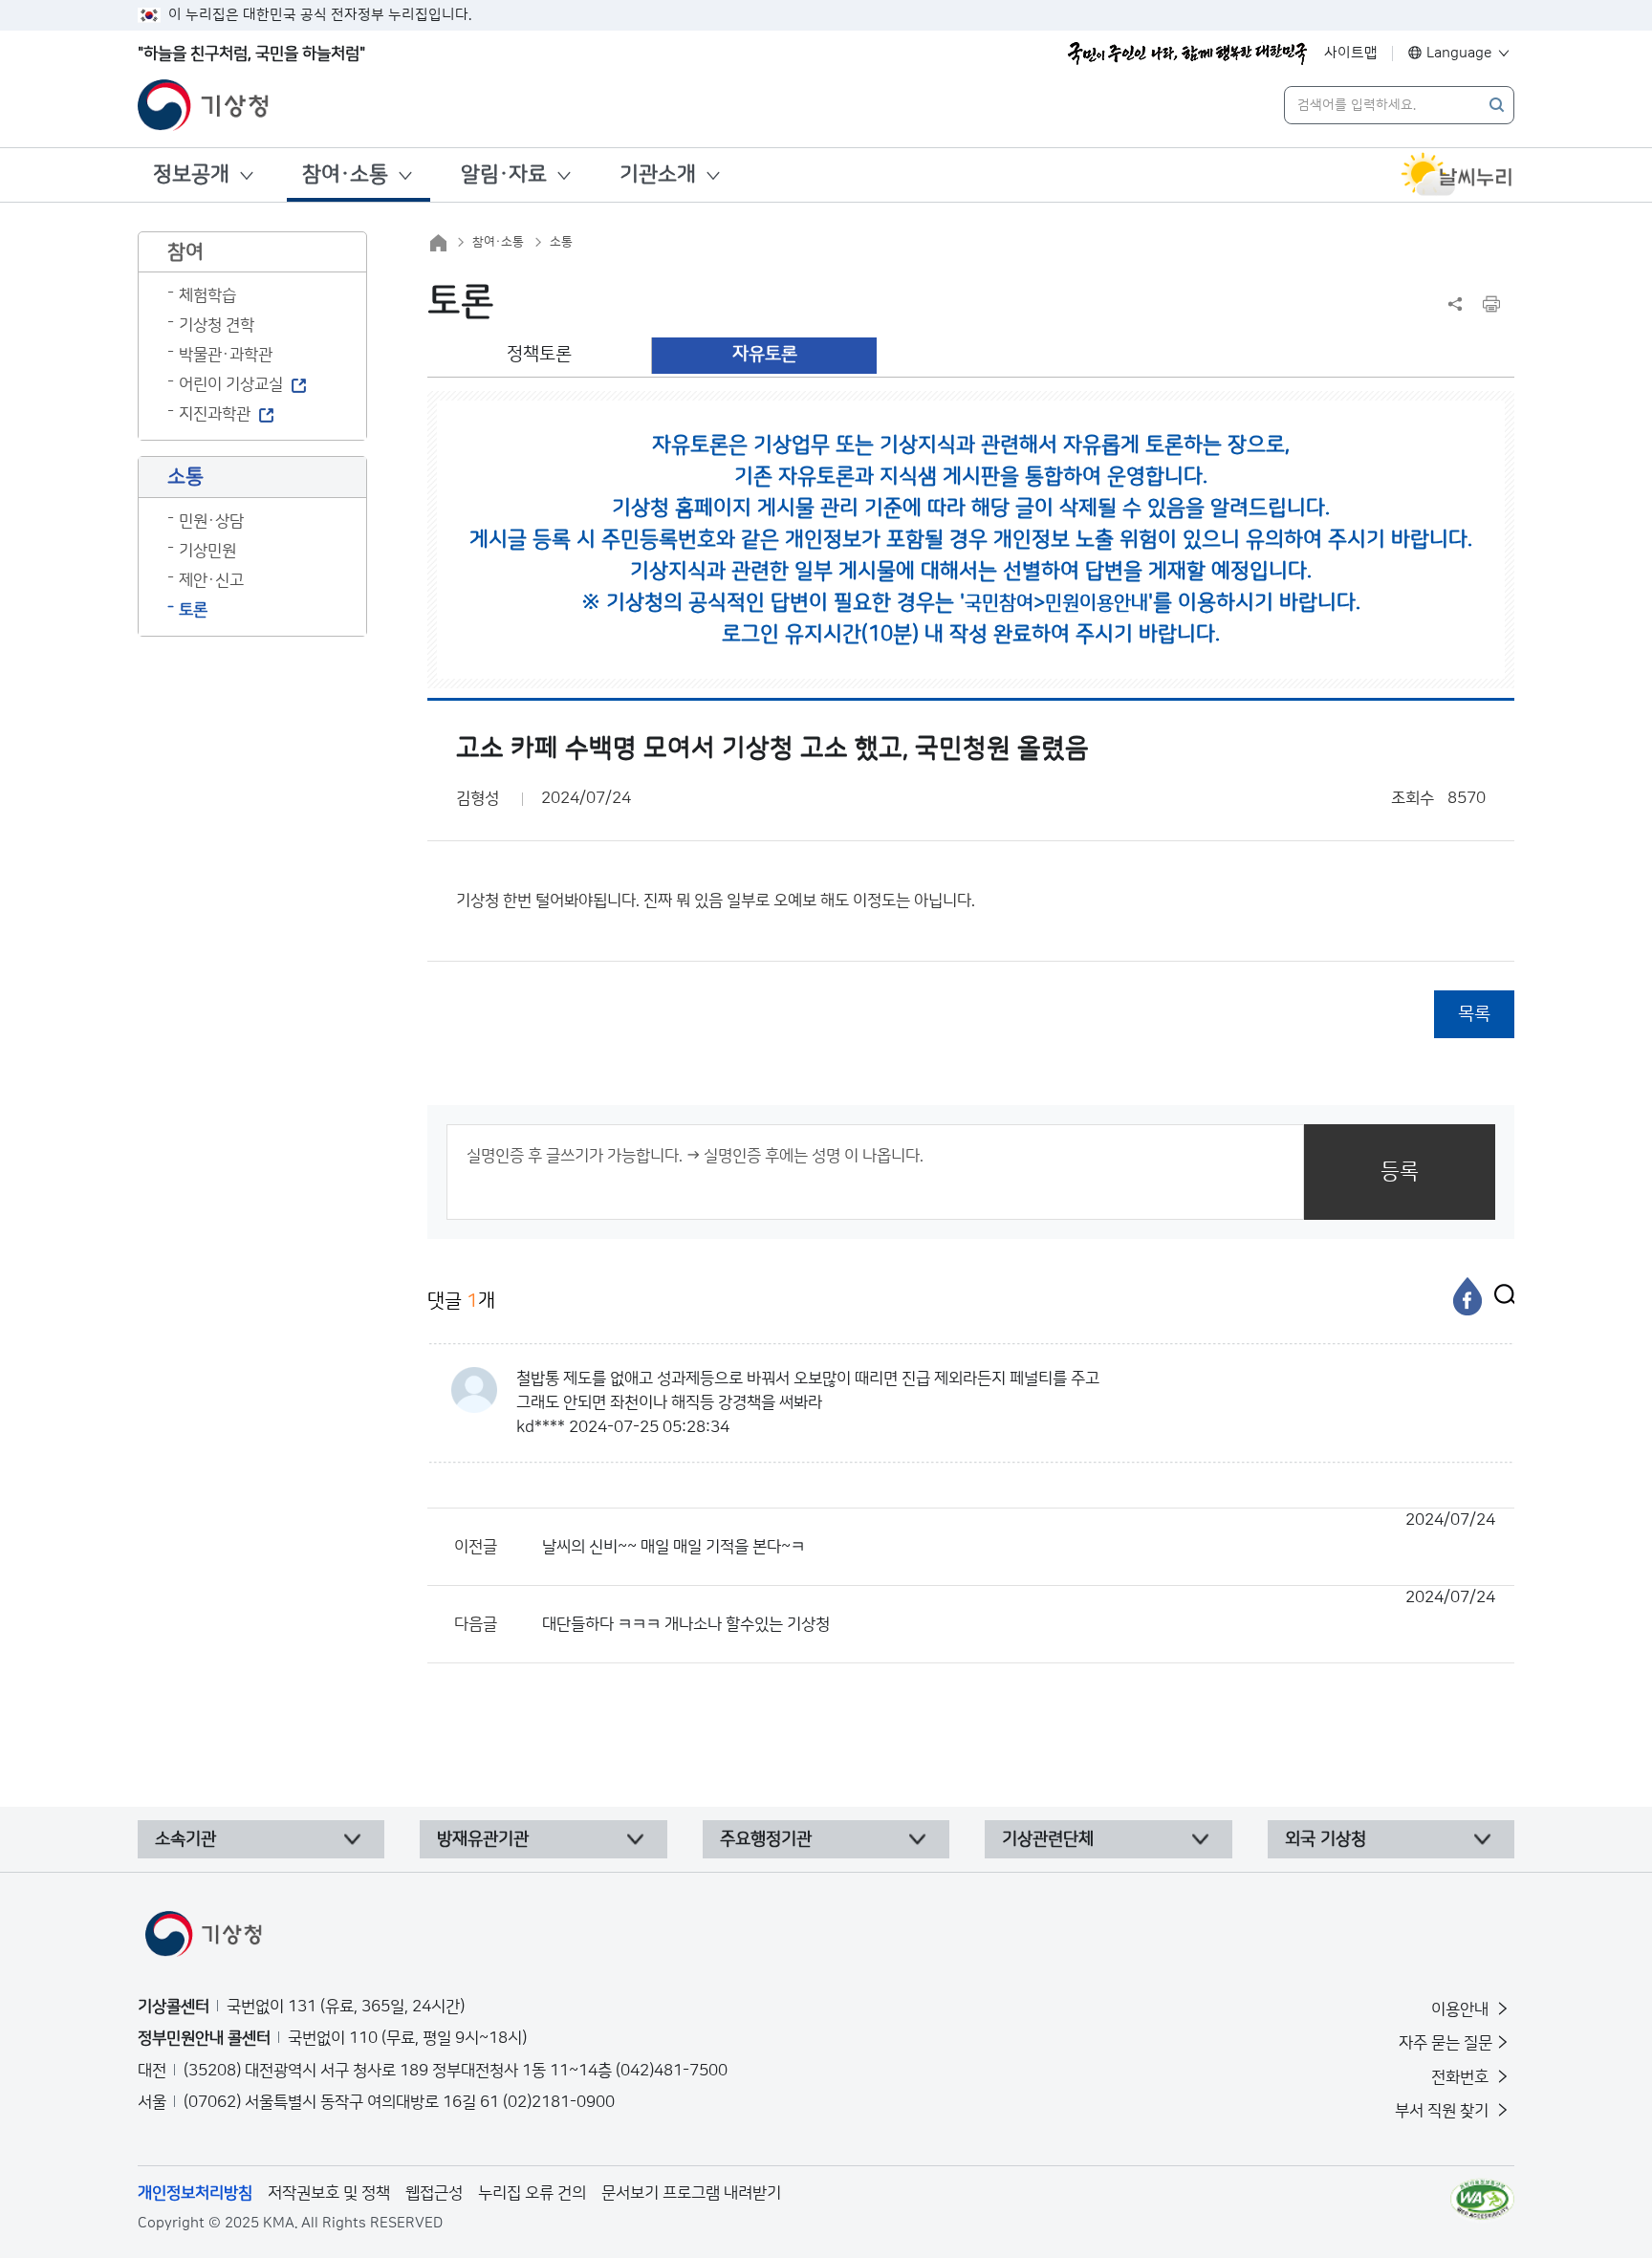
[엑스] (1500, 1296)
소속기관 (185, 1839)
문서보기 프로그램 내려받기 (691, 2193)
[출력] (1491, 304)
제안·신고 (211, 580)
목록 (1474, 1014)
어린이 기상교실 (231, 384)
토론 (193, 610)
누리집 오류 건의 (532, 2193)
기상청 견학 (217, 325)
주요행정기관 (766, 1839)
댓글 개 (461, 1301)
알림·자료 (504, 174)
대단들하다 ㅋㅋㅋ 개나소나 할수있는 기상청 (1019, 1611)
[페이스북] (1467, 1296)
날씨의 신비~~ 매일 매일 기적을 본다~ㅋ (1019, 1533)
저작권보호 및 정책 (329, 2193)
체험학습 (207, 295)
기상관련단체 (1048, 1839)
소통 (561, 242)
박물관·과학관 (226, 355)
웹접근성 (434, 2193)
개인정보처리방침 (195, 2193)
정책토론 (539, 354)
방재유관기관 (483, 1839)
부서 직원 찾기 (1444, 2111)
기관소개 (658, 174)
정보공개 (191, 174)
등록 (1400, 1172)
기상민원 (207, 551)
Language (1459, 53)
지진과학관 (215, 414)
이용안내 (1462, 2009)
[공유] (1455, 304)
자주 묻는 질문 (1445, 2043)
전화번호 (1462, 2077)
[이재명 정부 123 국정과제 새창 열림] (1187, 54)
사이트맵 (1351, 53)
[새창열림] (1457, 175)
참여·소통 (345, 174)
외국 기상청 (1326, 1839)
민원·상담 (211, 521)
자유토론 (765, 354)
